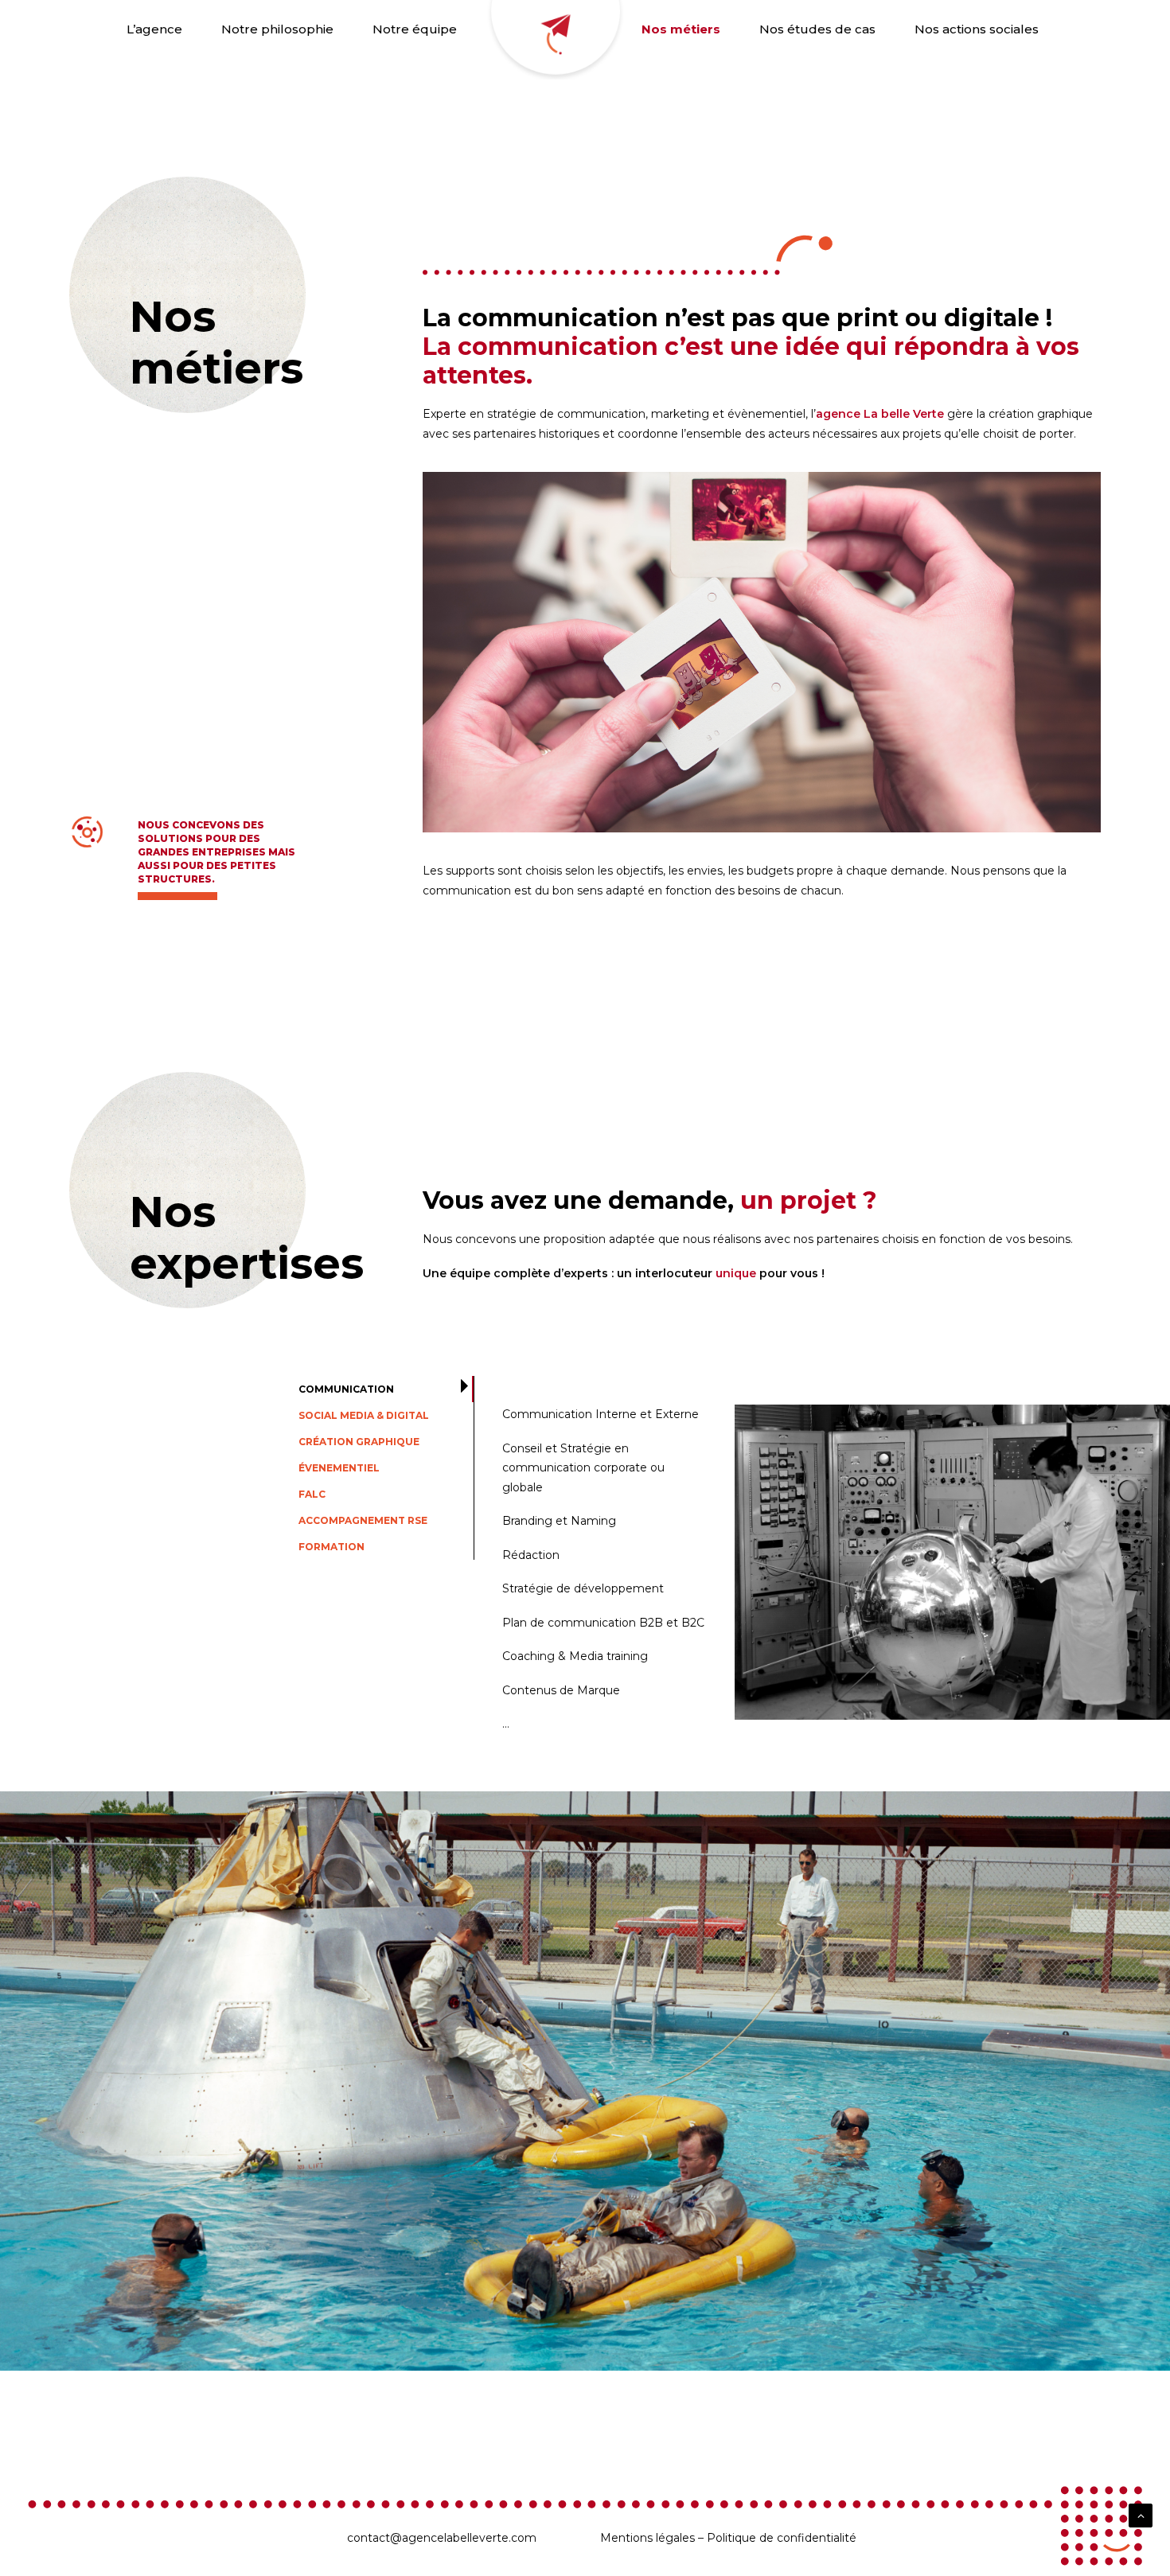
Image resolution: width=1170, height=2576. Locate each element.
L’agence (154, 29)
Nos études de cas (817, 29)
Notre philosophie (277, 29)
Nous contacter (549, 40)
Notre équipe (415, 29)
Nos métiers (681, 29)
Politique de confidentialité (782, 2538)
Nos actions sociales (977, 29)
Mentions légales (647, 2538)
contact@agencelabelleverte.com (442, 2538)
